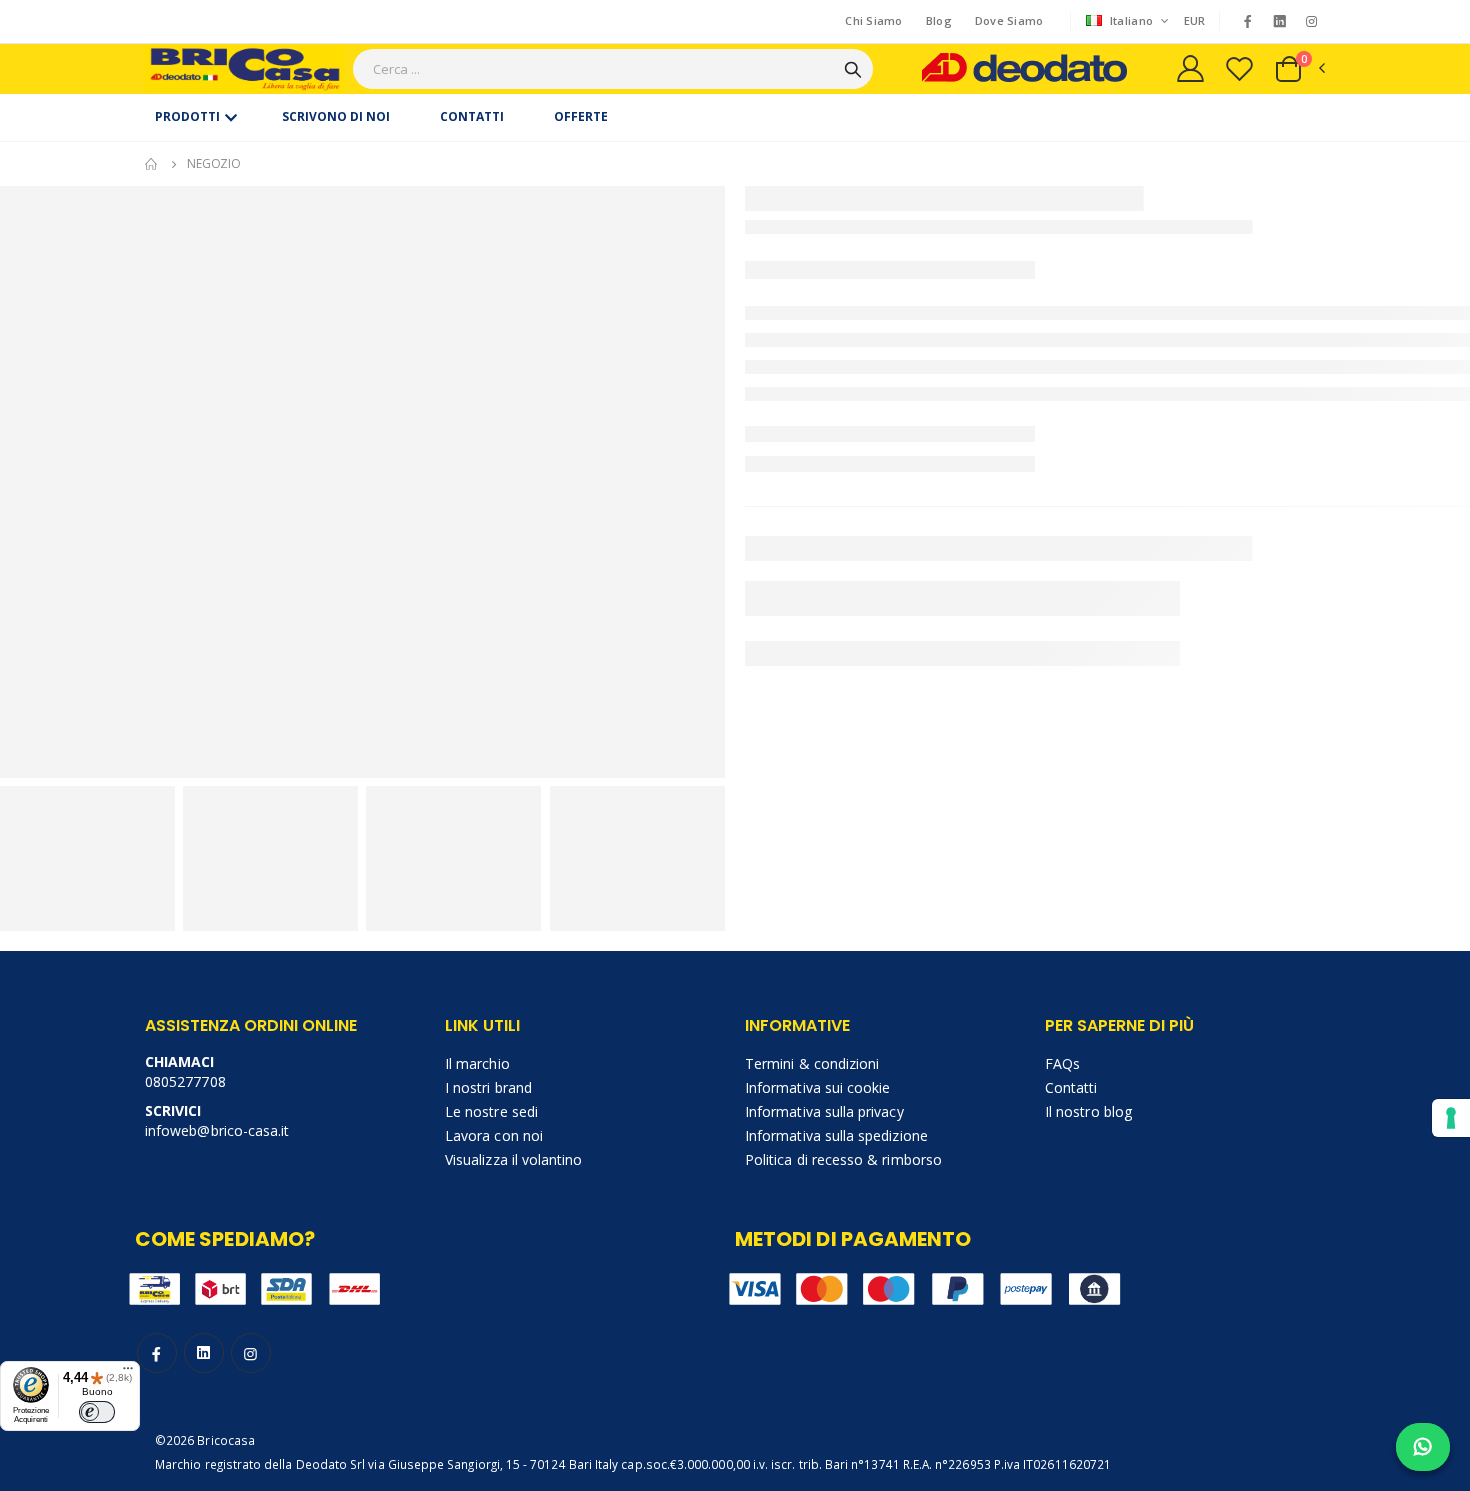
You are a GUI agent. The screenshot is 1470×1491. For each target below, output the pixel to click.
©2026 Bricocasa (205, 1440)
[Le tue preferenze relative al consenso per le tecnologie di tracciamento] (1451, 1118)
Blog (939, 20)
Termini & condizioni (812, 1063)
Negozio (214, 163)
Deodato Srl (331, 1464)
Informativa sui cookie (817, 1087)
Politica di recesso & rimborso (843, 1159)
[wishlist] (1239, 68)
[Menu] (128, 1373)
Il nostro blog (1088, 1111)
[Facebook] (1247, 21)
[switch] (97, 1412)
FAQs (1062, 1063)
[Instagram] (1312, 21)
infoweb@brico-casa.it (217, 1130)
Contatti (1071, 1087)
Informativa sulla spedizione (836, 1135)
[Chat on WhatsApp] (1423, 1447)
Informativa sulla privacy (824, 1111)
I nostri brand (488, 1087)
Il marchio (477, 1063)
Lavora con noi (494, 1135)
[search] (853, 69)
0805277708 (185, 1081)
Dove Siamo (1009, 20)
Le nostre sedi (491, 1111)
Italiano (1132, 20)
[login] (1190, 68)
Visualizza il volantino (514, 1159)
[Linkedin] (1280, 22)
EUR (1195, 20)
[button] (1299, 69)
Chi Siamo (873, 20)
